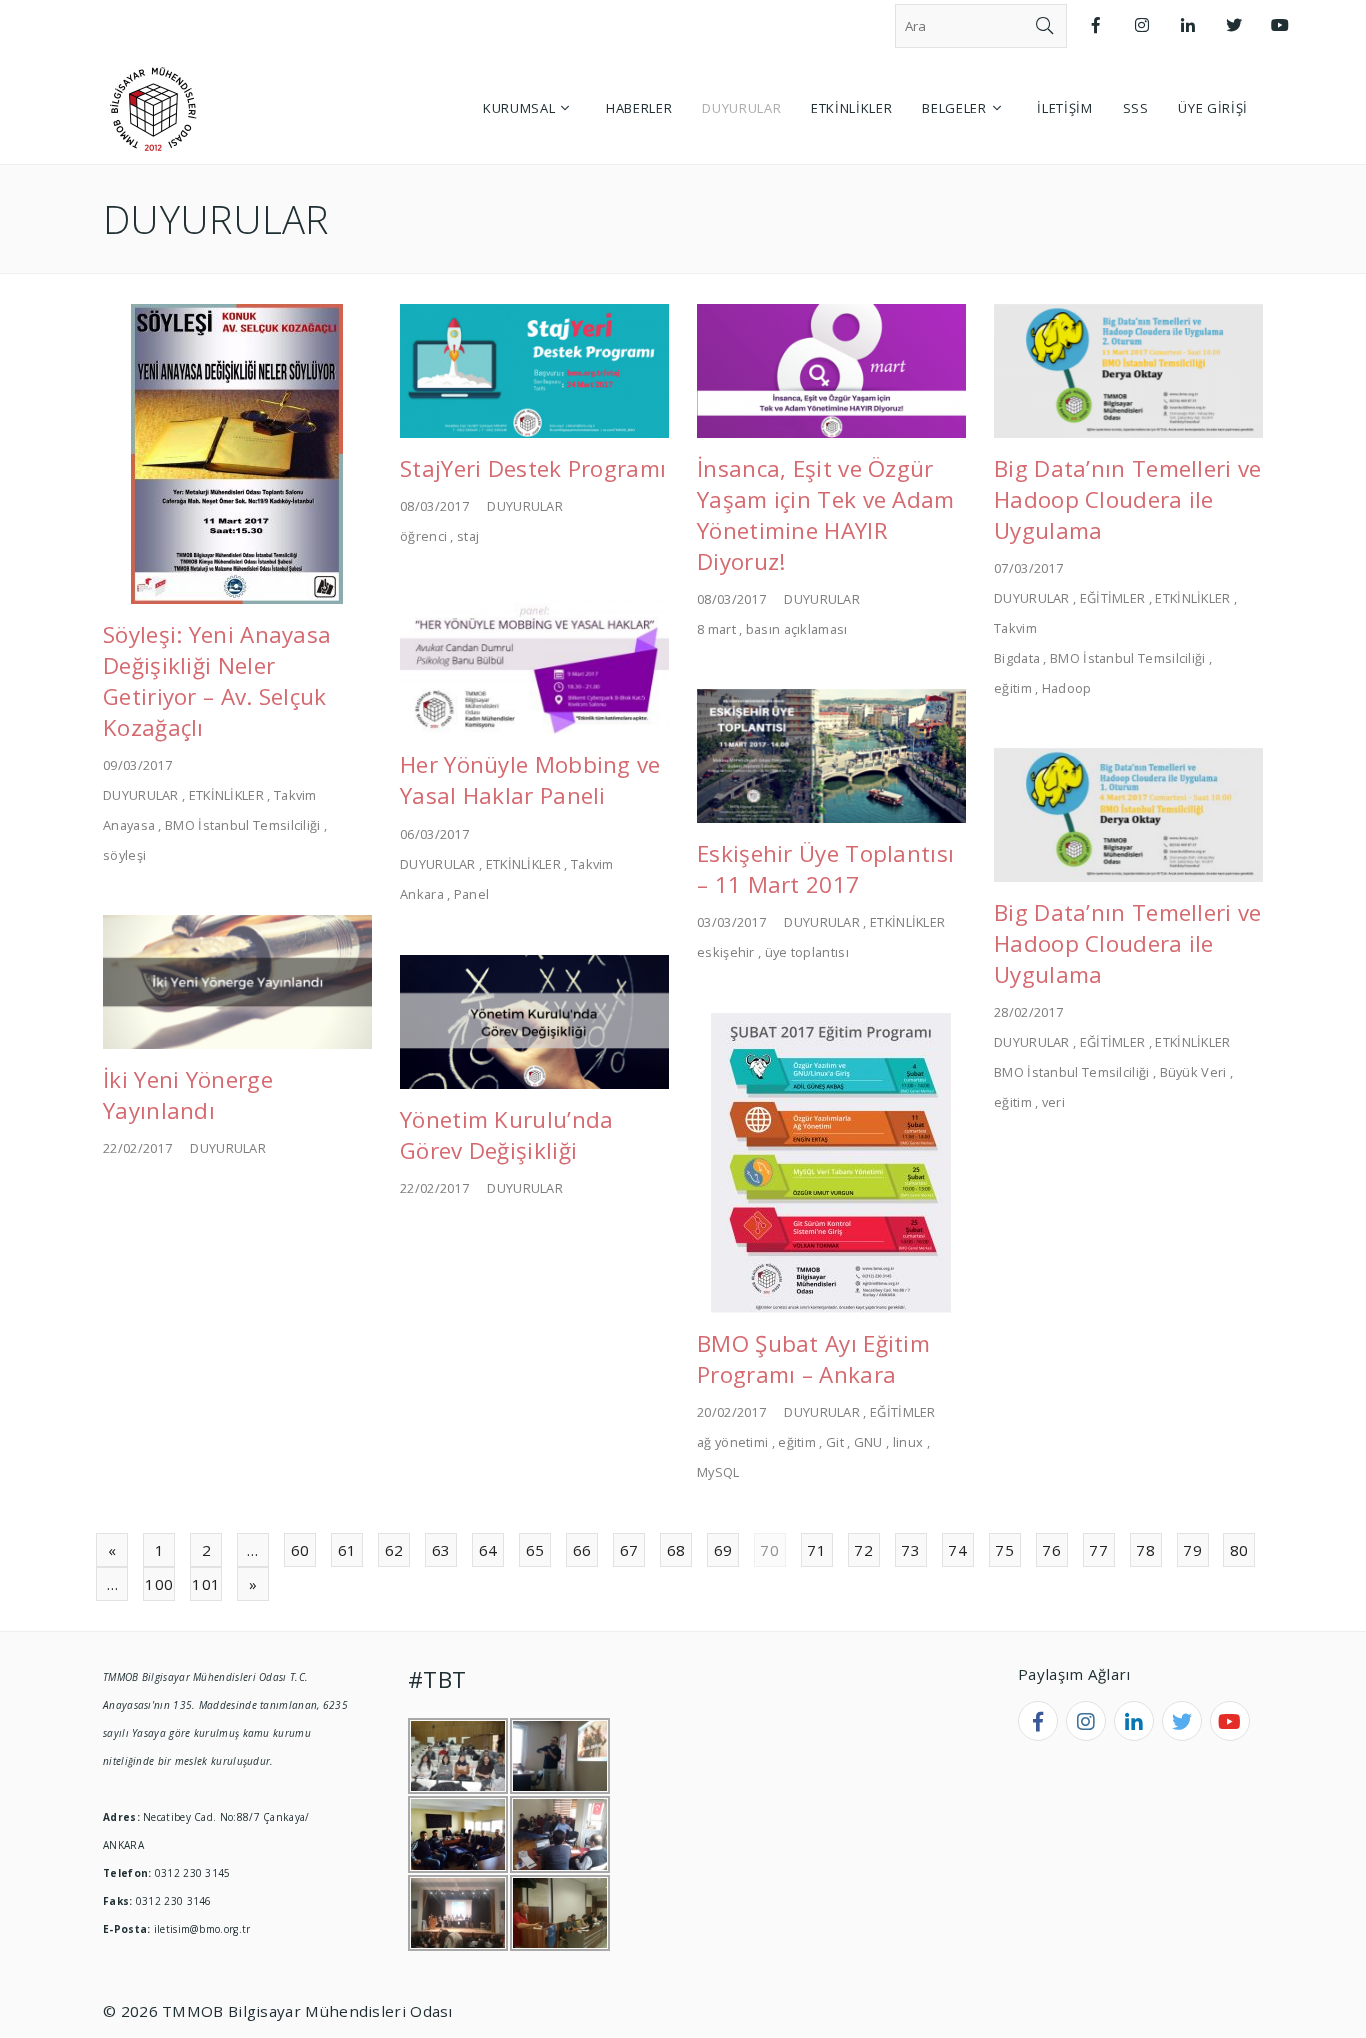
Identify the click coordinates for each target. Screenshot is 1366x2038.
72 (863, 1550)
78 (1145, 1550)
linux (908, 1442)
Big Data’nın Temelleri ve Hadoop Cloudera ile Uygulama (1128, 499)
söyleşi (124, 855)
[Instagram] (1142, 25)
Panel (472, 894)
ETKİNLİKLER (226, 795)
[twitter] (1182, 1721)
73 (910, 1550)
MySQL (718, 1472)
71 (816, 1550)
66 (582, 1550)
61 (347, 1550)
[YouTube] (1280, 25)
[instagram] (1086, 1721)
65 (535, 1550)
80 (1239, 1550)
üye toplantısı (807, 952)
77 (1098, 1550)
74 (957, 1550)
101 (206, 1584)
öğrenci (423, 536)
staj (468, 536)
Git (835, 1442)
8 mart (716, 629)
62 (394, 1550)
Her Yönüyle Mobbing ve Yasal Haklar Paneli (530, 780)
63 (441, 1550)
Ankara (422, 894)
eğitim (1013, 688)
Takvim (295, 795)
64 (488, 1550)
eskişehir (726, 952)
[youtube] (1230, 1721)
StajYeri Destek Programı (533, 468)
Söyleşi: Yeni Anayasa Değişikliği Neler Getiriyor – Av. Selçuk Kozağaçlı (217, 681)
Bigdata (1017, 658)
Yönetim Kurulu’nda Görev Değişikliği (506, 1135)
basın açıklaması (797, 629)
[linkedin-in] (1134, 1721)
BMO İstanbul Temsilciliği (243, 825)
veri (1053, 1102)
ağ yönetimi (732, 1442)
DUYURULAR (141, 795)
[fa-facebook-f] (1038, 1721)
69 (723, 1550)
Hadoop (1067, 688)
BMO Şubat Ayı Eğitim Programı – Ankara (813, 1359)
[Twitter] (1234, 25)
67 (629, 1550)
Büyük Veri (1193, 1072)
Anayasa (129, 825)
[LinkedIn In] (1188, 25)
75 (1004, 1550)
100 (159, 1584)
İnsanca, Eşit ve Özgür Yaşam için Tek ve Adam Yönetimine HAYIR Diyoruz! (826, 515)
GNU (868, 1442)
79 (1192, 1550)
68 (676, 1550)
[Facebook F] (1096, 25)
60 (300, 1550)
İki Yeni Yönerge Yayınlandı (188, 1095)
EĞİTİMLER (1113, 598)
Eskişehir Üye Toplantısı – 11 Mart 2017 (825, 869)
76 (1051, 1550)
